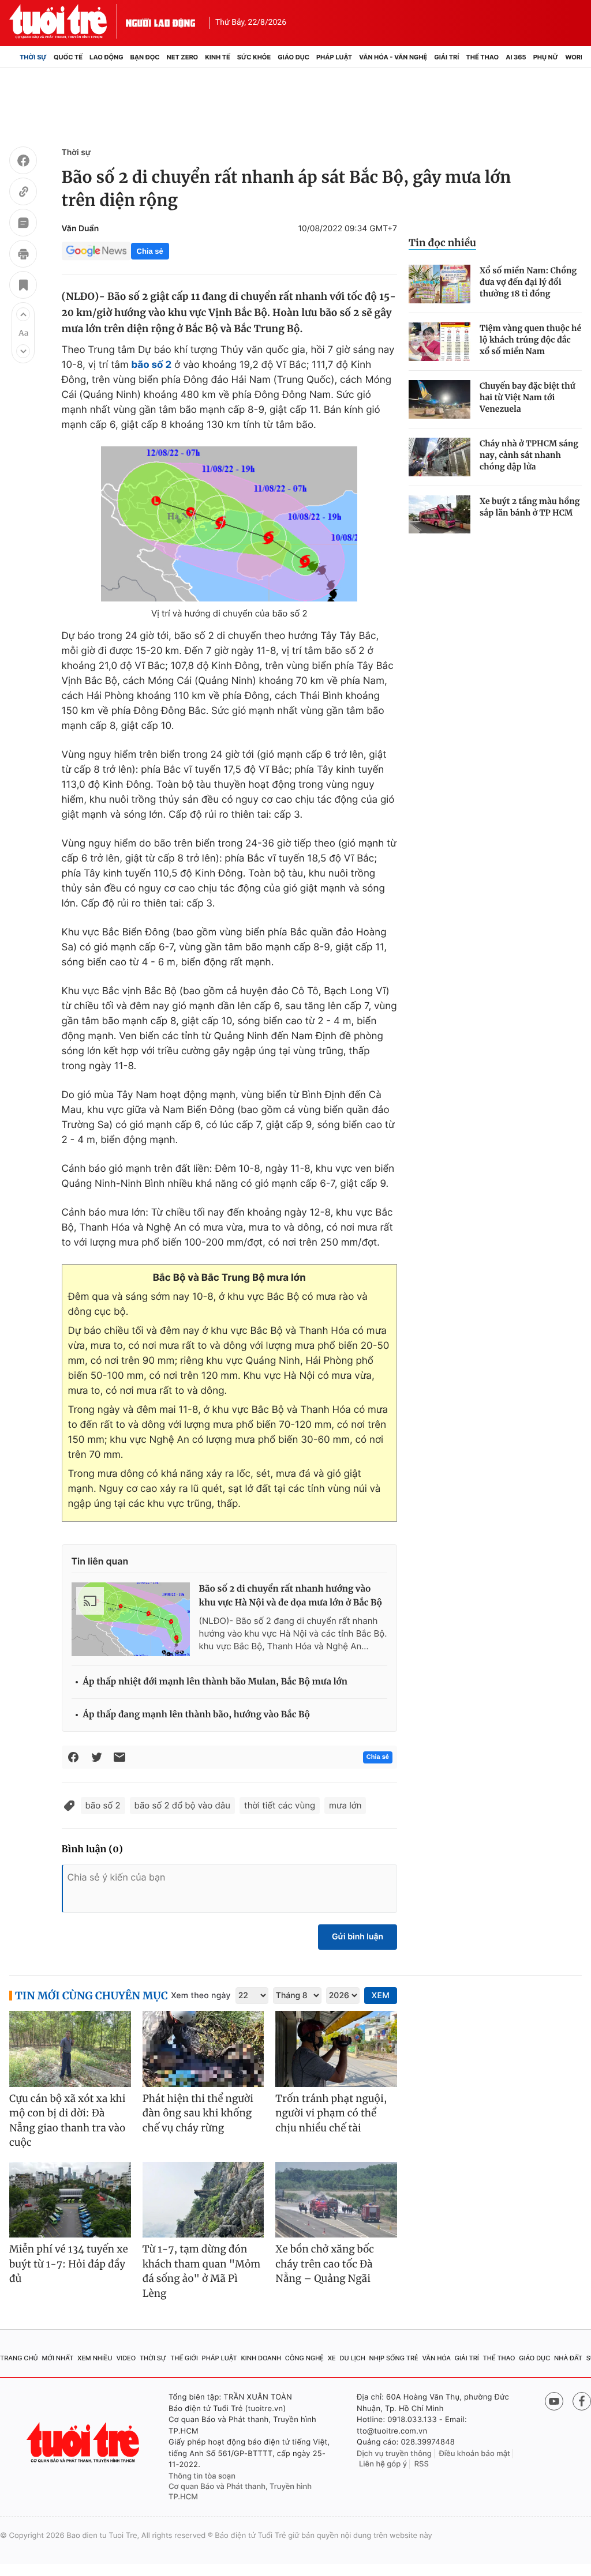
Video (126, 2358)
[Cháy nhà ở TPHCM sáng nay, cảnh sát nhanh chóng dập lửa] (439, 457)
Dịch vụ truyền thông (394, 2454)
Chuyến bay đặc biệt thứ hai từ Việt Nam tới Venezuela (528, 397)
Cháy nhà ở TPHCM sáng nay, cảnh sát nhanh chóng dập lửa (529, 455)
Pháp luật (334, 57)
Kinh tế (218, 57)
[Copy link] (23, 193)
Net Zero (183, 57)
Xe (332, 2358)
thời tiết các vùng (280, 1805)
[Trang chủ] (13, 57)
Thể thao (482, 57)
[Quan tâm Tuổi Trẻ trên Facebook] (582, 2401)
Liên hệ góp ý (383, 2464)
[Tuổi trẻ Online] (84, 2443)
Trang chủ (19, 2358)
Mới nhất (57, 2358)
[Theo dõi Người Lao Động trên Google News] (96, 251)
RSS (422, 2464)
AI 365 (516, 57)
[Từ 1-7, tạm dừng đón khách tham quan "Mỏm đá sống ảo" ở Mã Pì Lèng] (203, 2200)
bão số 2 (103, 1805)
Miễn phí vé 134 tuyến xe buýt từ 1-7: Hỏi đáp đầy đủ (69, 2264)
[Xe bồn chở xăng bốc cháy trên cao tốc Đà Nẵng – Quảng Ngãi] (336, 2200)
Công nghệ (304, 2358)
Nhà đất (568, 2358)
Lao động (106, 57)
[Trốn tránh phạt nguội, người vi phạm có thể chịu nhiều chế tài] (336, 2049)
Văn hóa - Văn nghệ (393, 57)
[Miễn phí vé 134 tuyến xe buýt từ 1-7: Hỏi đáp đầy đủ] (70, 2200)
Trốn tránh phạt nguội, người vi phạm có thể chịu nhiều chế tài (331, 2113)
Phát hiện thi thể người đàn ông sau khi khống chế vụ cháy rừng (198, 2113)
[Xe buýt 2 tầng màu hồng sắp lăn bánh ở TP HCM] (439, 515)
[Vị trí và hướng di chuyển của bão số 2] (229, 524)
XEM (381, 1996)
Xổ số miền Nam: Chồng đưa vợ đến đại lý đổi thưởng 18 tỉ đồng (528, 282)
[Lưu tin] (23, 287)
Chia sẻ (150, 251)
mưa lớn (345, 1805)
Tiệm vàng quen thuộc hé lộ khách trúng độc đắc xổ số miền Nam (530, 340)
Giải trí (446, 57)
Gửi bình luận (358, 1937)
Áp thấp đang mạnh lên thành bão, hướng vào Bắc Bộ (197, 1715)
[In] (23, 255)
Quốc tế (68, 57)
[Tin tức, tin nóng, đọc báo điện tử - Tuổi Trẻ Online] (68, 21)
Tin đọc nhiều (442, 243)
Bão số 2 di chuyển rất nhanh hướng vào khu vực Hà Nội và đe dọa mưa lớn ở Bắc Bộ (291, 1596)
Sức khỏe (254, 57)
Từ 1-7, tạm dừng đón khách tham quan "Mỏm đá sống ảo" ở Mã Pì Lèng (202, 2271)
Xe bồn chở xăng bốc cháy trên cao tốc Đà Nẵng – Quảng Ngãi (325, 2264)
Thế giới (184, 2358)
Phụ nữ (546, 57)
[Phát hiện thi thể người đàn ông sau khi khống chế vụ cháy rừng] (203, 2049)
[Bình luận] (23, 224)
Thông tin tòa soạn (202, 2476)
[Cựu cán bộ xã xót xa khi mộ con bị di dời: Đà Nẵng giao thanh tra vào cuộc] (70, 2049)
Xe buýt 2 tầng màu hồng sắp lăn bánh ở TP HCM (530, 507)
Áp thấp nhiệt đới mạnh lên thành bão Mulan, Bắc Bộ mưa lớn (215, 1682)
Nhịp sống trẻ (394, 2358)
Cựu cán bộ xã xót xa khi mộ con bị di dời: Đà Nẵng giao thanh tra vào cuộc (68, 2121)
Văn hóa (436, 2358)
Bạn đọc (145, 57)
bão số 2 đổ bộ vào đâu (182, 1805)
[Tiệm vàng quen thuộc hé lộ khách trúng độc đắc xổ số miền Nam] (439, 342)
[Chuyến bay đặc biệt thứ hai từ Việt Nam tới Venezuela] (439, 399)
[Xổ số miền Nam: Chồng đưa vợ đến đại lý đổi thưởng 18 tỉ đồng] (439, 284)
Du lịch (352, 2358)
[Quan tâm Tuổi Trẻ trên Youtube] (554, 2401)
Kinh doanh (261, 2358)
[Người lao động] (160, 21)
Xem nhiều (95, 2358)
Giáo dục (293, 57)
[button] (23, 314)
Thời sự (33, 57)
